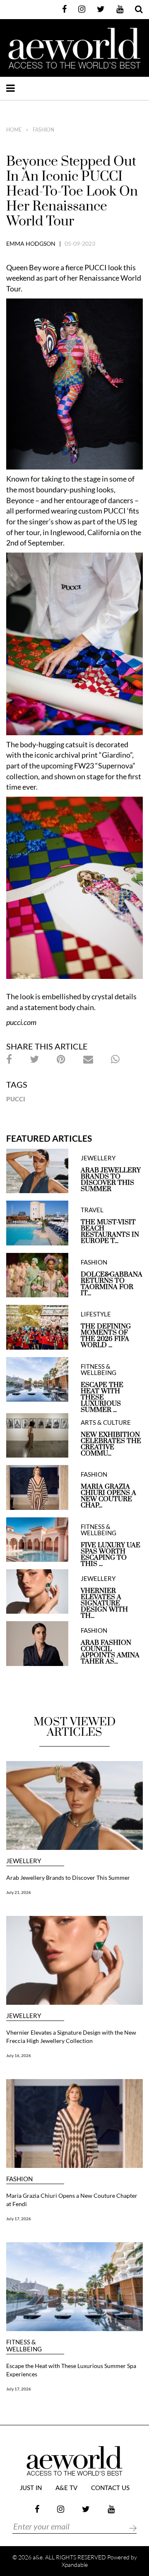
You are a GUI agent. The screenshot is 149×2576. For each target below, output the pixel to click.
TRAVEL (92, 1210)
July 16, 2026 (19, 2055)
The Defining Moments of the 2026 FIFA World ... (106, 1336)
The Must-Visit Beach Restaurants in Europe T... (110, 1232)
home (14, 130)
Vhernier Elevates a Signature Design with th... (104, 1604)
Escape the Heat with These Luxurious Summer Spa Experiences (71, 2370)
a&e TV (66, 2488)
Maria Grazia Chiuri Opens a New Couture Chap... (108, 1496)
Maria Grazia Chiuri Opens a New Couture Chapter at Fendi (72, 2200)
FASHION (43, 130)
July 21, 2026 (19, 1892)
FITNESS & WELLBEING (99, 1370)
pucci (16, 1099)
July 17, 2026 (19, 2219)
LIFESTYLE (96, 1314)
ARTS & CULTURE (106, 1423)
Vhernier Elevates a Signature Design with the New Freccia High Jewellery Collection (71, 2037)
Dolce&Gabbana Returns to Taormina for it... (112, 1284)
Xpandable (75, 2565)
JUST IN (31, 2488)
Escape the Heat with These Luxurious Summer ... (102, 1398)
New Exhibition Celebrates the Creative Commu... (111, 1444)
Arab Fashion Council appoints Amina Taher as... (110, 1652)
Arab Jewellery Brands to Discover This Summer (111, 1180)
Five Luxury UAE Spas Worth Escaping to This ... (111, 1555)
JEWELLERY (98, 1158)
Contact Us (110, 2488)
